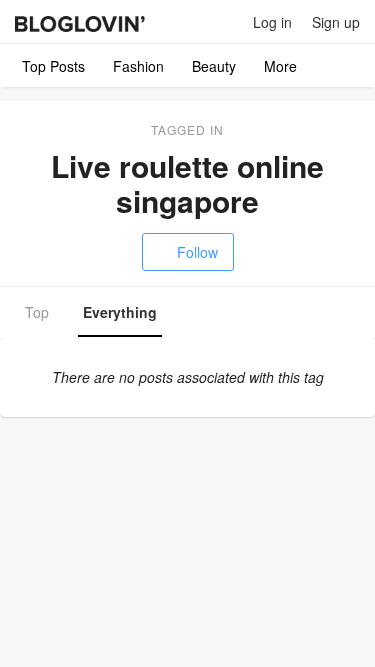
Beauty (214, 66)
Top (37, 312)
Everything (120, 312)
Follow (197, 252)
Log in (272, 22)
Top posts (53, 66)
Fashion (138, 66)
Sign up (336, 22)
